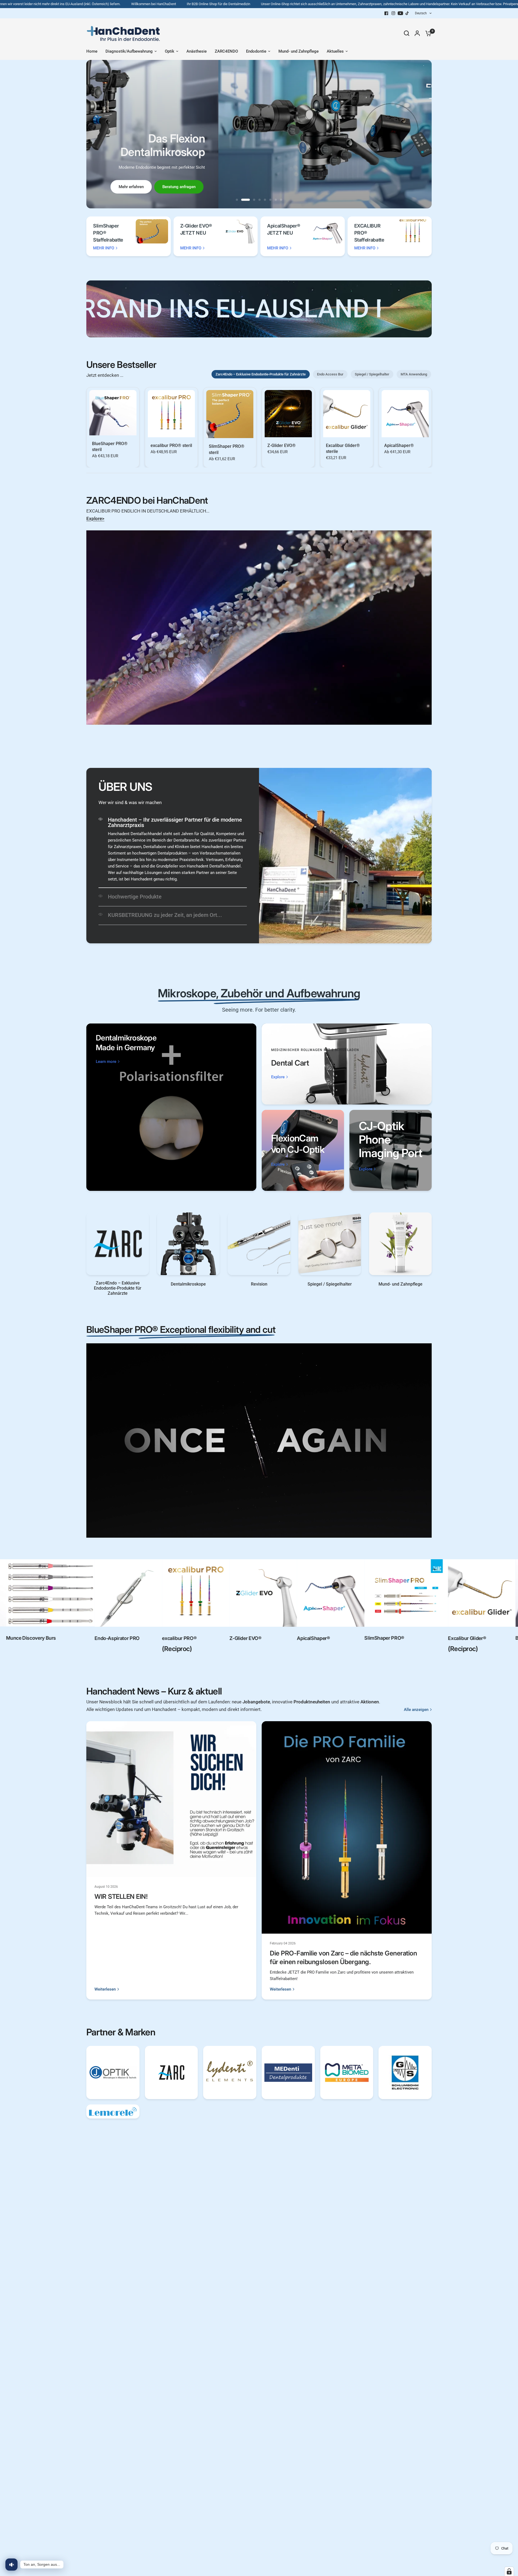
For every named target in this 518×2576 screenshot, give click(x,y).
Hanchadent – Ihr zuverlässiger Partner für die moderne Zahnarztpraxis (175, 822)
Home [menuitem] (92, 51)
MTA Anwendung (414, 374)
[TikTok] (407, 13)
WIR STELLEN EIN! (121, 1897)
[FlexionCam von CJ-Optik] (303, 1150)
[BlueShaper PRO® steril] (113, 413)
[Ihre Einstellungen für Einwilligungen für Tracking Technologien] (509, 2571)
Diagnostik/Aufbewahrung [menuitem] (129, 51)
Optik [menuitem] (170, 51)
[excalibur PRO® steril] (171, 414)
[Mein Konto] (417, 33)
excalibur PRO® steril (171, 445)
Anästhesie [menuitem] (197, 51)
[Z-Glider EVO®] (288, 414)
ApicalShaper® (399, 445)
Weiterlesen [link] (105, 1989)
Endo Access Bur (330, 374)
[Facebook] (386, 13)
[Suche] (407, 33)
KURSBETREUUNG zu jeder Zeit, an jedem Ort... (165, 915)
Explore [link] (278, 1077)
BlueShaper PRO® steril (110, 446)
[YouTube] (400, 13)
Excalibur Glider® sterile (343, 448)
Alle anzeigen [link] (416, 1710)
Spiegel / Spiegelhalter (372, 374)
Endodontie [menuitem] (256, 51)
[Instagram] (393, 13)
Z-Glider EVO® (282, 445)
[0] (427, 33)
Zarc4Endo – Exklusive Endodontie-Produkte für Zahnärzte (261, 374)
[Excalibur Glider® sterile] (347, 414)
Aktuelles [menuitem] (335, 51)
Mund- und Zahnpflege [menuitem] (299, 51)
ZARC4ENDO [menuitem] (226, 51)
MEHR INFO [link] (104, 248)
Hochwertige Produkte (135, 897)
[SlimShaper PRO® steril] (230, 414)
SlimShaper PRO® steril (227, 449)
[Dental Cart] (347, 1064)
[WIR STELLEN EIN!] (171, 1799)
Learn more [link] (106, 1062)
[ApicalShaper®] (405, 414)
